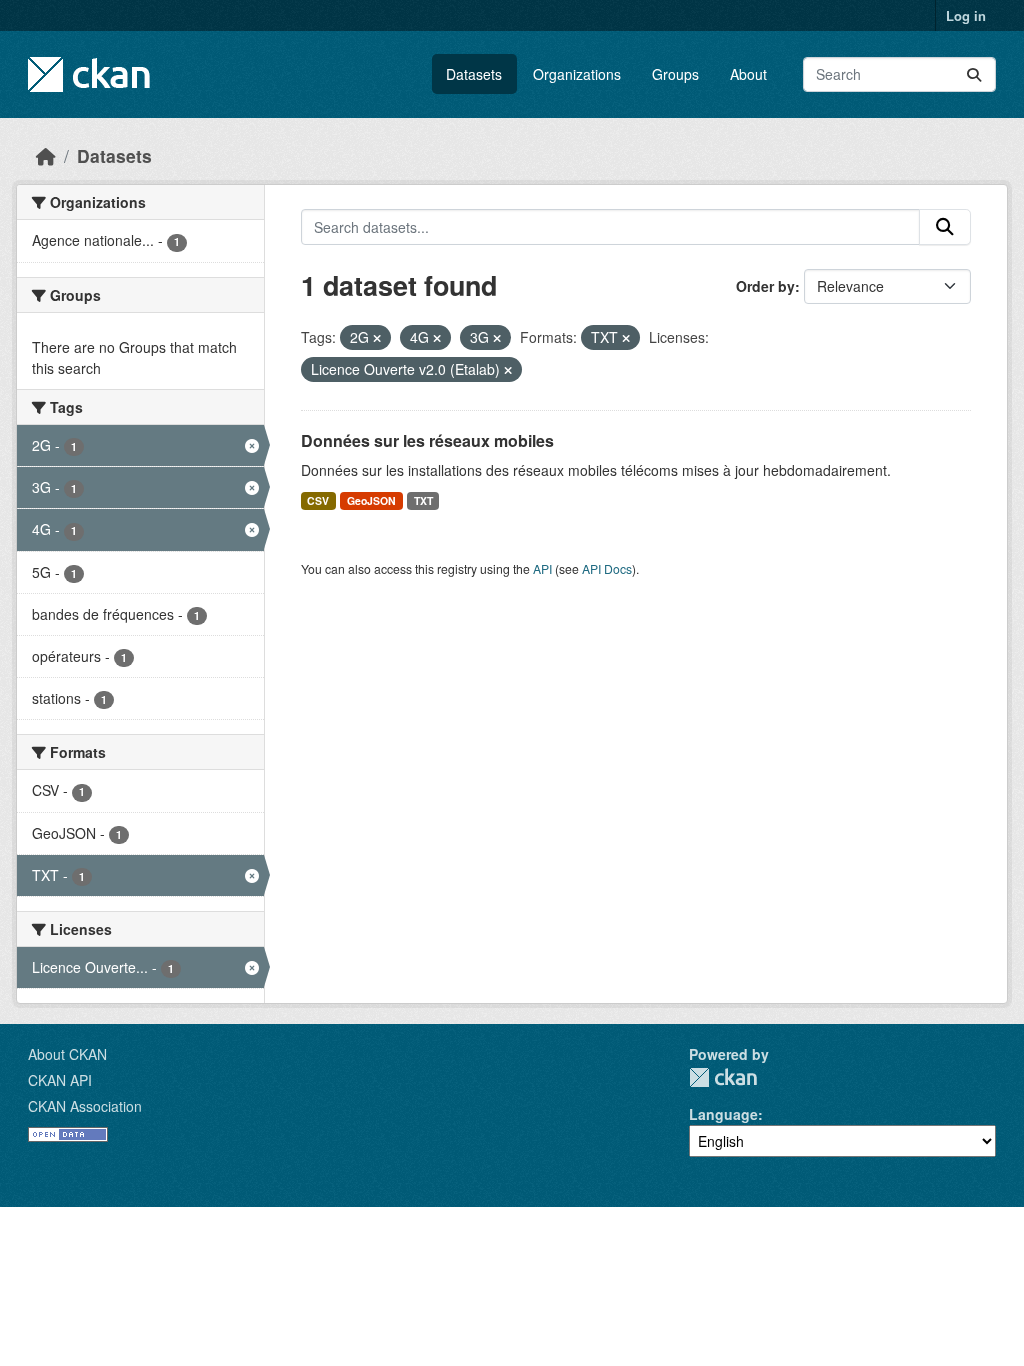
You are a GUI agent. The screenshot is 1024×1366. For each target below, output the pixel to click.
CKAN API (60, 1080)
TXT (423, 500)
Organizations (577, 74)
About (748, 74)
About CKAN (67, 1054)
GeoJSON (371, 500)
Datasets (474, 74)
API (542, 568)
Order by (765, 286)
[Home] (46, 155)
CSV (318, 500)
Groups (675, 74)
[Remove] (377, 338)
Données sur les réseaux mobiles (427, 440)
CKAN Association (85, 1106)
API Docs (607, 568)
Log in (966, 15)
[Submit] (974, 74)
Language (723, 1114)
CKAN (723, 1077)
